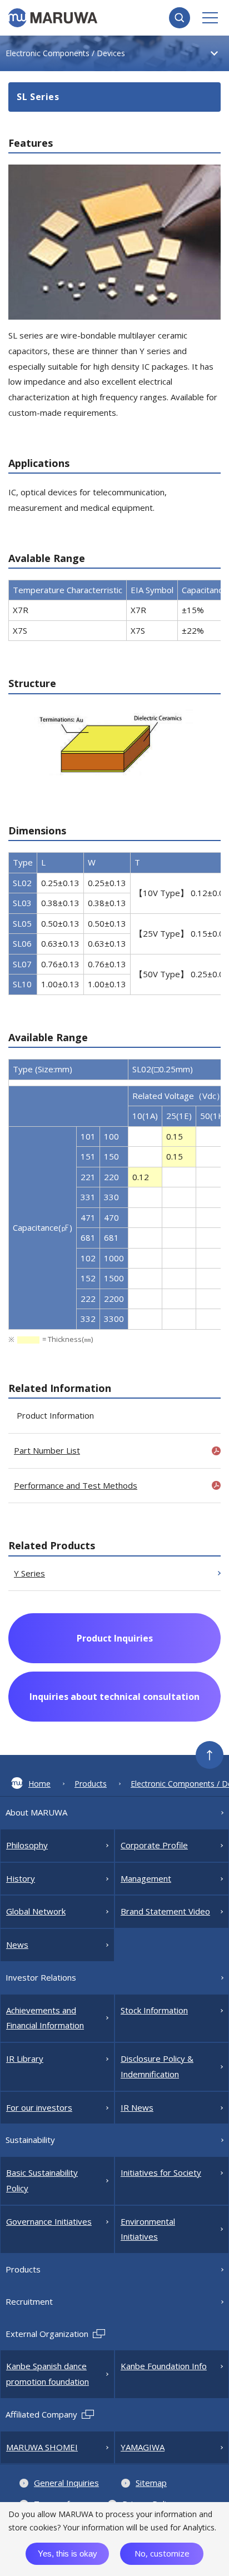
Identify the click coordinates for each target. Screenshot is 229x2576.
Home (39, 1784)
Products (91, 1784)
